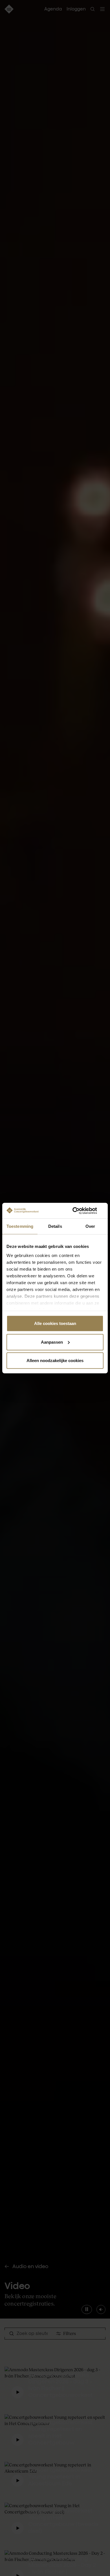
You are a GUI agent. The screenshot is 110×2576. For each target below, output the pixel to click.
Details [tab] (55, 1226)
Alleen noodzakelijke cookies (55, 1361)
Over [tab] (90, 1226)
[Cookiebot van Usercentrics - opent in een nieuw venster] (79, 1211)
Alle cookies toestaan (55, 1323)
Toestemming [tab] (20, 1226)
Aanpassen (52, 1342)
